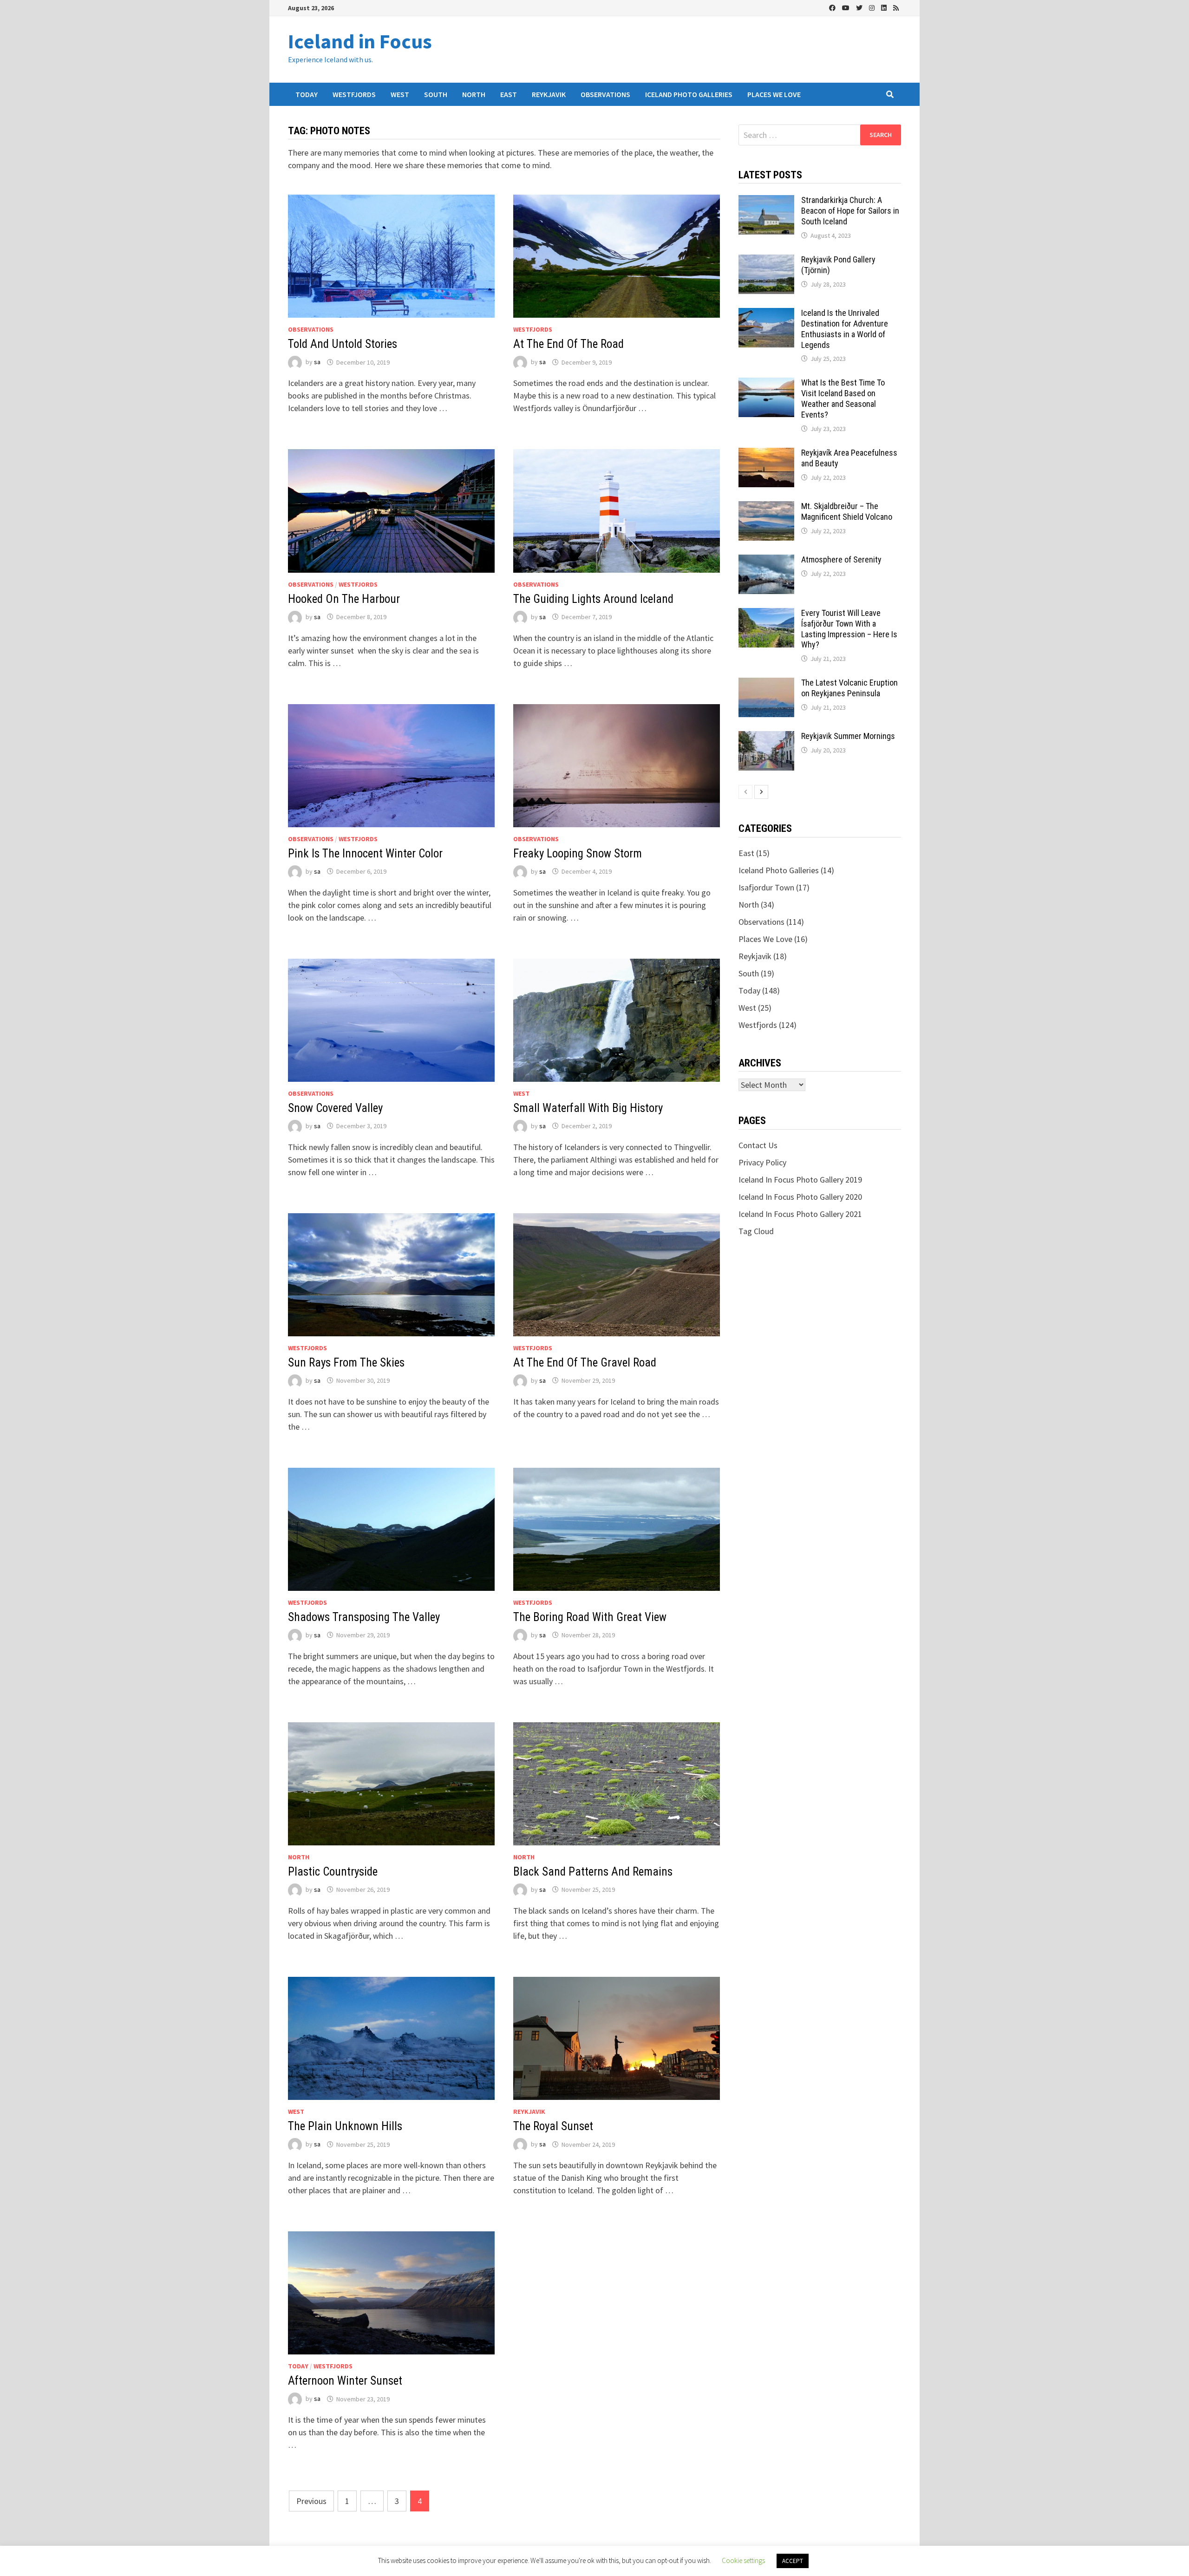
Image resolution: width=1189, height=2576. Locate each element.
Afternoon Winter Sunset (345, 2381)
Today (307, 94)
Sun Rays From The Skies (346, 1363)
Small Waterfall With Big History (588, 1108)
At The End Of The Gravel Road (585, 1363)
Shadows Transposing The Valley (364, 1617)
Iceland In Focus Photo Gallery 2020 (800, 1197)
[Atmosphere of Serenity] (766, 561)
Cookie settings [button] (743, 2560)
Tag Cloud (756, 1231)
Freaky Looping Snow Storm (578, 853)
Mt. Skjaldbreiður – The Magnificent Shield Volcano (847, 511)
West (400, 94)
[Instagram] (873, 7)
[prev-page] (745, 792)
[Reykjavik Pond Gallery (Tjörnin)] (766, 261)
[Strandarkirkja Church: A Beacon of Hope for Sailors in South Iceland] (766, 201)
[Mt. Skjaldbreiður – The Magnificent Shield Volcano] (766, 507)
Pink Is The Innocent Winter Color (365, 853)
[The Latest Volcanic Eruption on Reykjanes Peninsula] (766, 684)
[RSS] (896, 7)
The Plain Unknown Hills (345, 2126)
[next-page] (761, 792)
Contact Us (758, 1145)
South (436, 94)
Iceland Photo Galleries (689, 94)
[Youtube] (847, 7)
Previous (311, 2501)
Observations (605, 94)
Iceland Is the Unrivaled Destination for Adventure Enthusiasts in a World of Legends (845, 329)
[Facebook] (833, 7)
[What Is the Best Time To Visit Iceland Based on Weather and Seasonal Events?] (766, 384)
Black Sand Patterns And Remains (593, 1872)
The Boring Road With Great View (590, 1617)
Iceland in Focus (360, 41)
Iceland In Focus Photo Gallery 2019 (800, 1180)
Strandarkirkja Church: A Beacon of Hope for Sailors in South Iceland (850, 211)
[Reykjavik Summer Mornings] (766, 737)
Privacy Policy (762, 1162)
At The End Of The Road (568, 344)
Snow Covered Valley (335, 1108)
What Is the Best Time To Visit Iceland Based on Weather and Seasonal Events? (843, 399)
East (509, 94)
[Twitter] (860, 7)
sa (317, 362)
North (474, 94)
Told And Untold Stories (343, 344)
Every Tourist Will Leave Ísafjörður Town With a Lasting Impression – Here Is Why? (849, 629)
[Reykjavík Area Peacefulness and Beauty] (766, 454)
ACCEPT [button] (793, 2561)
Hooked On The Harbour (344, 599)
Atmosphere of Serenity (841, 559)
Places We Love (774, 94)
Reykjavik (549, 94)
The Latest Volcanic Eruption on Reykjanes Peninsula (849, 688)
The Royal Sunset (553, 2126)
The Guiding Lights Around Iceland (593, 599)
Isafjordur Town (766, 887)
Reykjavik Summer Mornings (848, 736)
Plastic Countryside (333, 1872)
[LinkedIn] (885, 7)
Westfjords (354, 94)
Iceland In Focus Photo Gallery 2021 (800, 1214)
